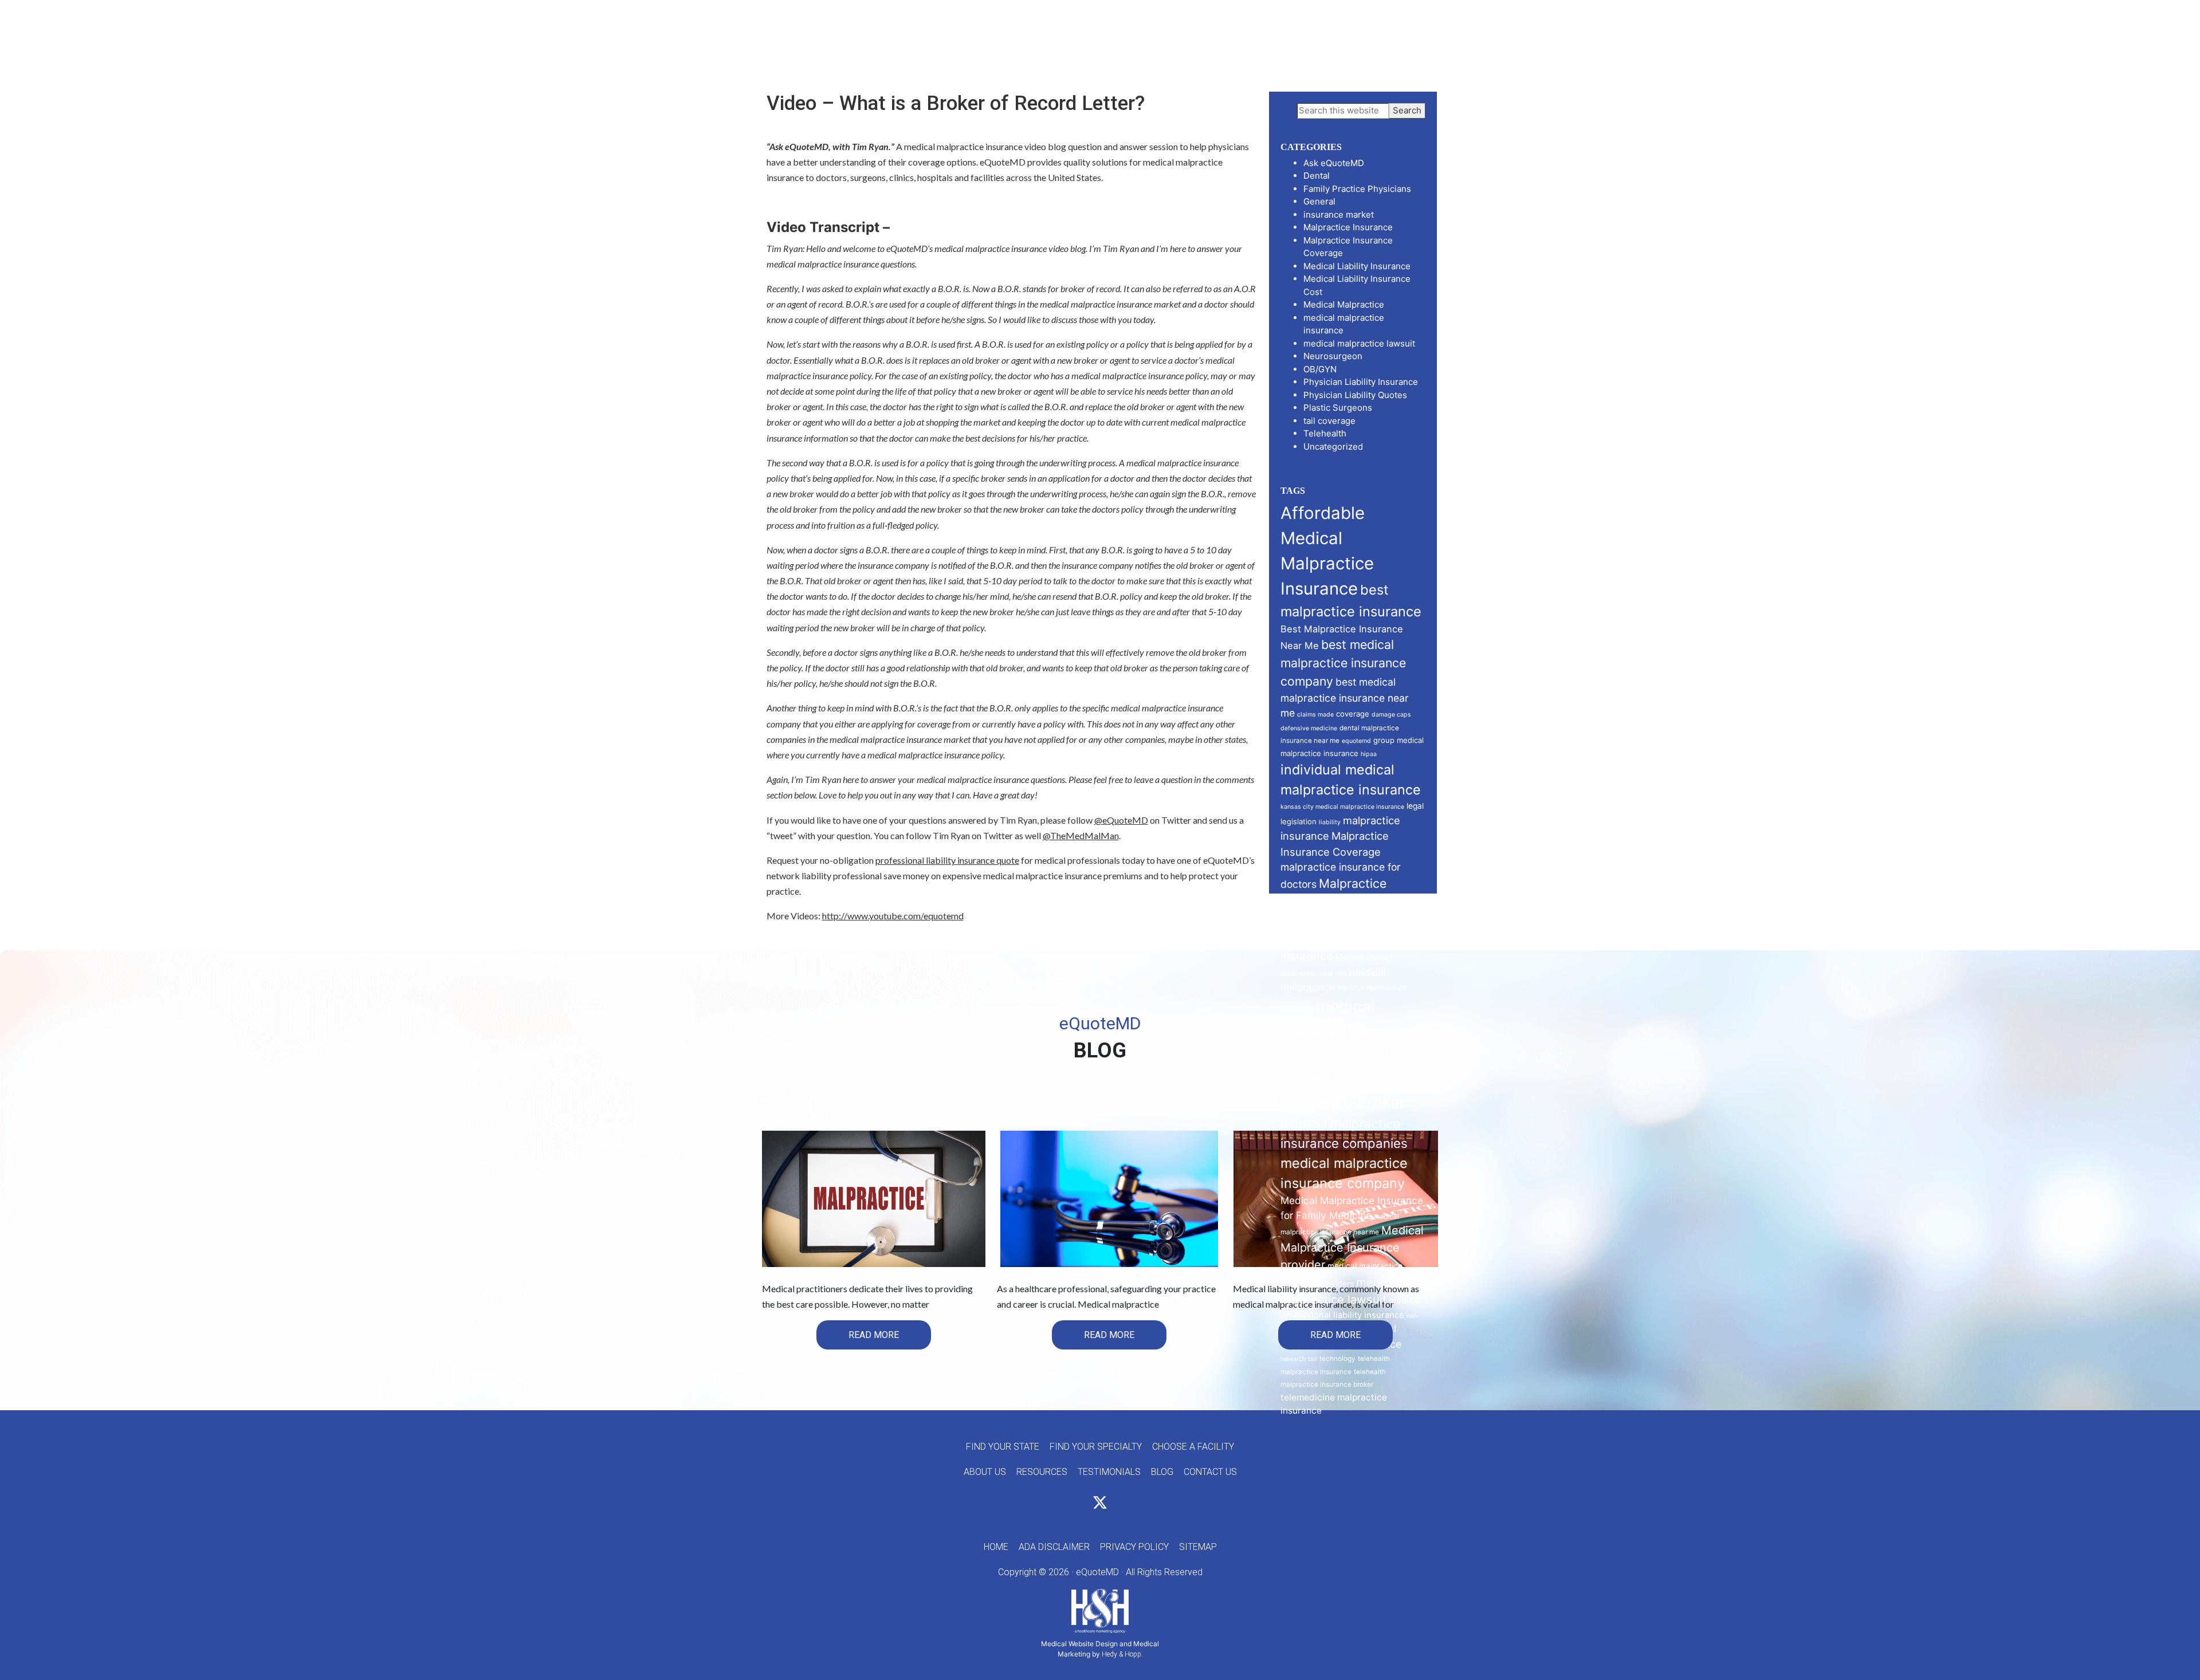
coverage (1353, 714)
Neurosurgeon (1333, 356)
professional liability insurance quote (947, 860)
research (1293, 1359)
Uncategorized (1333, 446)
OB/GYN (1320, 369)
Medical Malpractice (1344, 304)
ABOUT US (985, 1472)
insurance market (1339, 215)
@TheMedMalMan (1081, 835)
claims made (1315, 715)
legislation (1299, 821)
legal (1415, 806)
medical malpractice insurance (1328, 1031)
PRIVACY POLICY (1134, 1547)
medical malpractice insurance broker (1347, 1079)
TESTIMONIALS (1109, 1472)
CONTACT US (1210, 1472)
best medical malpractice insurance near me (1345, 697)
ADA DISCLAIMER (1054, 1547)
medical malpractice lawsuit (1359, 343)
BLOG (1162, 1472)
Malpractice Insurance (1348, 227)
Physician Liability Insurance (1361, 382)
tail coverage (1329, 421)
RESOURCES (1042, 1472)
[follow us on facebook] (1079, 1504)
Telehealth (1325, 433)
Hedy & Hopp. (1122, 1654)
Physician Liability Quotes (1355, 395)
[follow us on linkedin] (1121, 1504)
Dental (1317, 176)
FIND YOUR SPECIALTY (1096, 1447)
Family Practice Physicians (1357, 189)
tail (1313, 1359)
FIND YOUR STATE (1003, 1447)
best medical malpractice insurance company (1343, 663)
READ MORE (874, 1335)
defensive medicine (1309, 728)
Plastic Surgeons (1338, 408)
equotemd (1356, 741)
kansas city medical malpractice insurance (1342, 807)
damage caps (1391, 715)
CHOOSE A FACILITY (1193, 1447)
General (1319, 201)
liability (1330, 822)
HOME (996, 1547)
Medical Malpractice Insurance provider (1352, 1248)
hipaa (1369, 754)
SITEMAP (1198, 1547)
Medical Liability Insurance (1357, 266)
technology (1337, 1359)
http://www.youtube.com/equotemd (893, 916)
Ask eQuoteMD (1334, 163)
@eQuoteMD (1121, 820)
